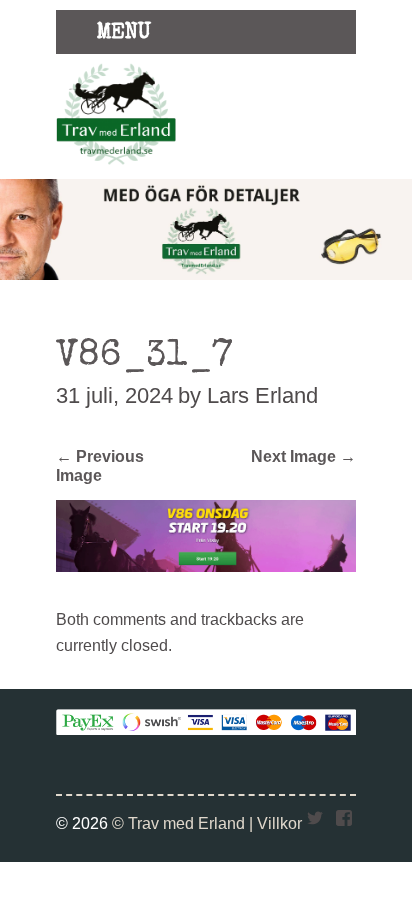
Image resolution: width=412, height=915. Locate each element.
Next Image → (303, 456)
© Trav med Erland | (184, 823)
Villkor (279, 823)
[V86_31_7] (206, 566)
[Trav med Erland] (116, 168)
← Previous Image (100, 465)
